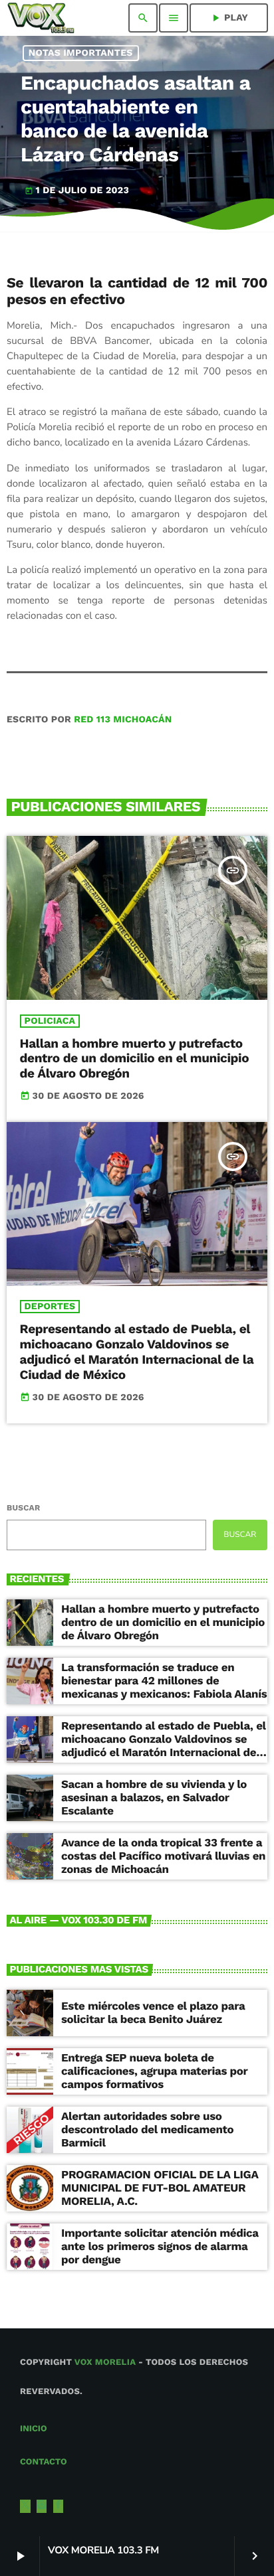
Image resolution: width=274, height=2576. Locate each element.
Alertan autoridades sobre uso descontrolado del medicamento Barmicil (147, 2130)
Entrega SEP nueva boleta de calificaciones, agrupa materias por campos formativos (155, 2072)
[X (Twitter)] (25, 2506)
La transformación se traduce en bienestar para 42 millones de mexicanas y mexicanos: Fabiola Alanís (164, 1681)
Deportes (50, 1307)
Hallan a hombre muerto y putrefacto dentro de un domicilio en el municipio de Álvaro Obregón (135, 1059)
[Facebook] (59, 2506)
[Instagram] (42, 2506)
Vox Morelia (105, 2363)
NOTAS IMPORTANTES (81, 53)
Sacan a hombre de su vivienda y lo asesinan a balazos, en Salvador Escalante (154, 1798)
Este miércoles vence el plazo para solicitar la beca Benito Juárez (153, 2013)
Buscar (23, 1508)
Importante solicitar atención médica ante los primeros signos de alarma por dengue (160, 2247)
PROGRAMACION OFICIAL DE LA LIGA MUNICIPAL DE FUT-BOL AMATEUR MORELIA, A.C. (160, 2189)
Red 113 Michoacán (123, 720)
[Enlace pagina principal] (41, 18)
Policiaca (50, 1021)
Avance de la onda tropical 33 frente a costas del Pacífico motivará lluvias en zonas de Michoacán (163, 1857)
